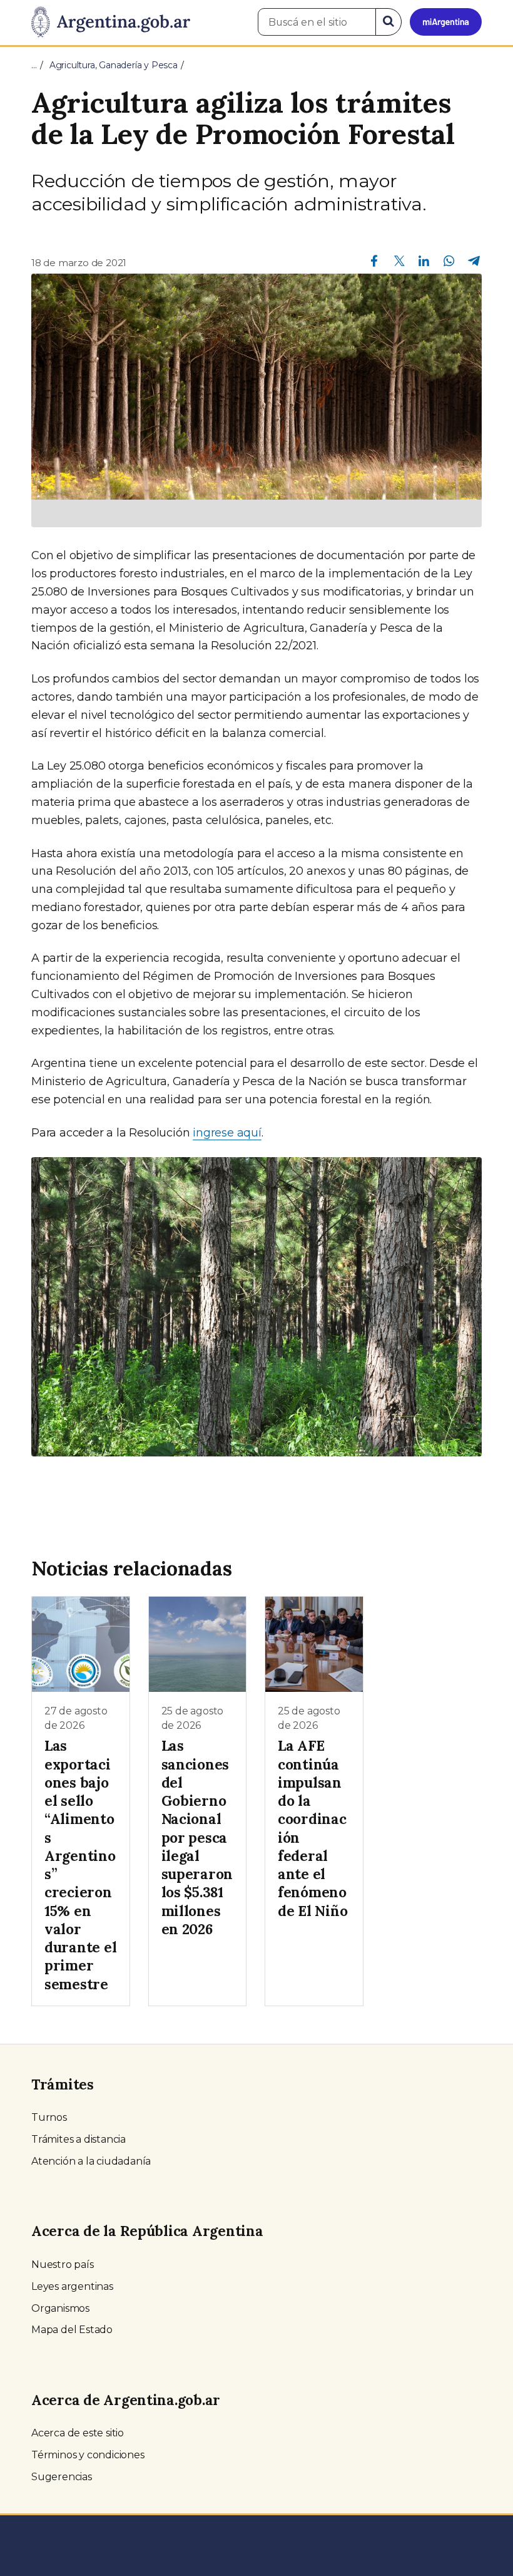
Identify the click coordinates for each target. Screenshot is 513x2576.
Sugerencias (62, 2477)
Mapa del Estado (72, 2330)
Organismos (60, 2308)
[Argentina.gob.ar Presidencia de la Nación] (111, 23)
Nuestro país (63, 2264)
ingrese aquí (227, 1133)
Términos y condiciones (88, 2455)
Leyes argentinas (72, 2286)
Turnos (49, 2117)
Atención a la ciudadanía (91, 2161)
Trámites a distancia (79, 2139)
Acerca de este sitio (78, 2433)
